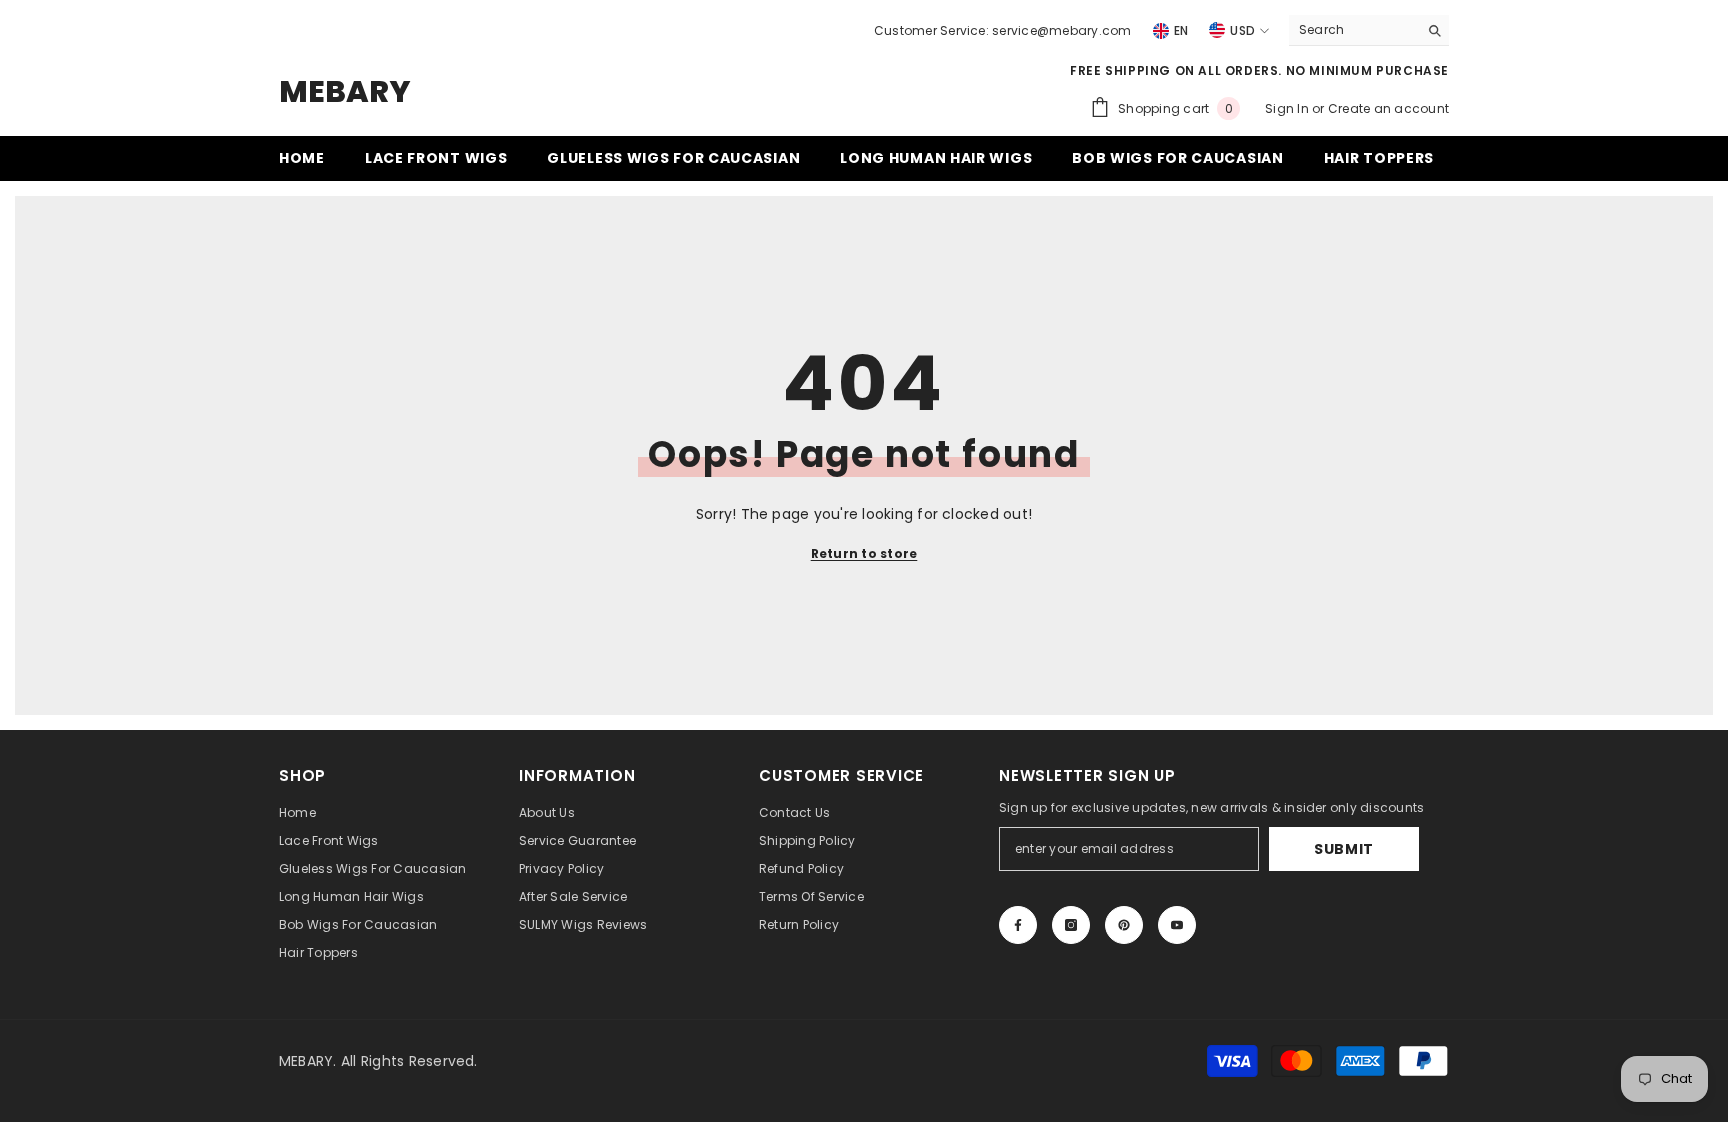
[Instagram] (1071, 925)
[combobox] (1353, 30)
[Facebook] (1018, 925)
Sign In (1288, 108)
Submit (1344, 849)
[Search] (1369, 30)
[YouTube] (1177, 925)
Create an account (1388, 108)
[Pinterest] (1124, 925)
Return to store (864, 553)
